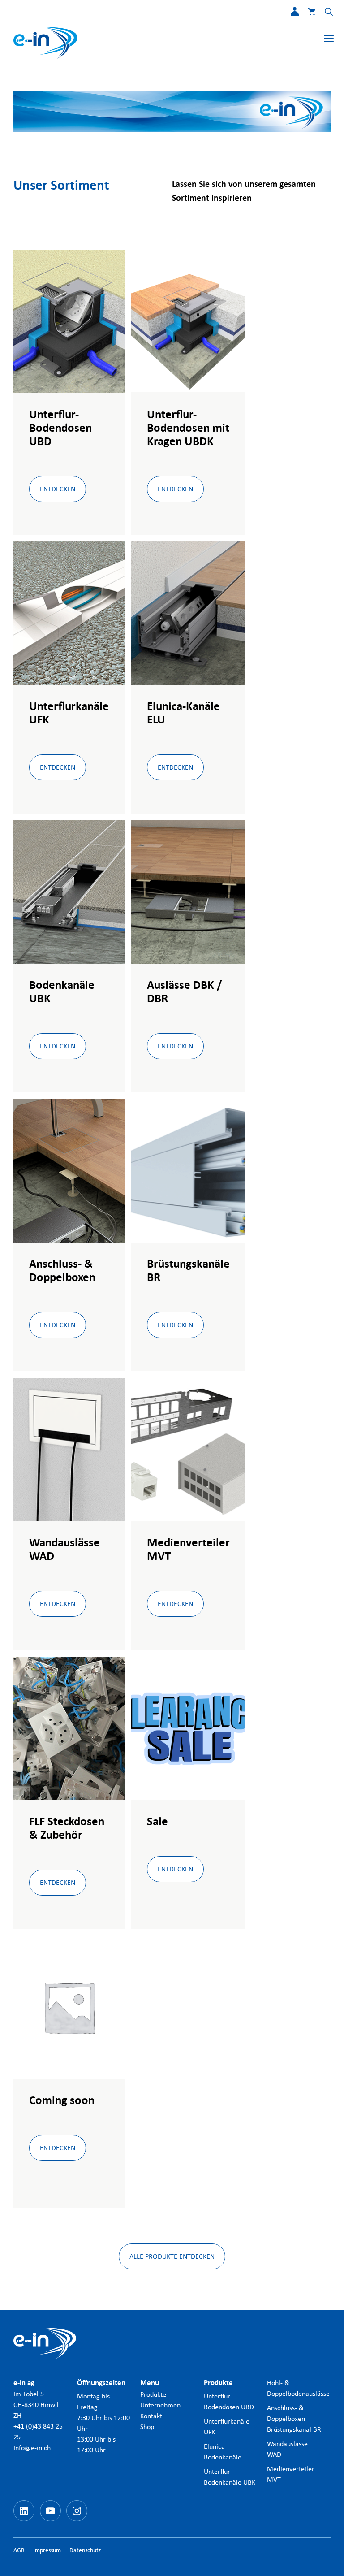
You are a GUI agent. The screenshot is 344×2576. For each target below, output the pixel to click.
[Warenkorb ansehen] (307, 13)
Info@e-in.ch (32, 2448)
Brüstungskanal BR (294, 2429)
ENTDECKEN (58, 489)
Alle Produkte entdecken (172, 2256)
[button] (324, 13)
